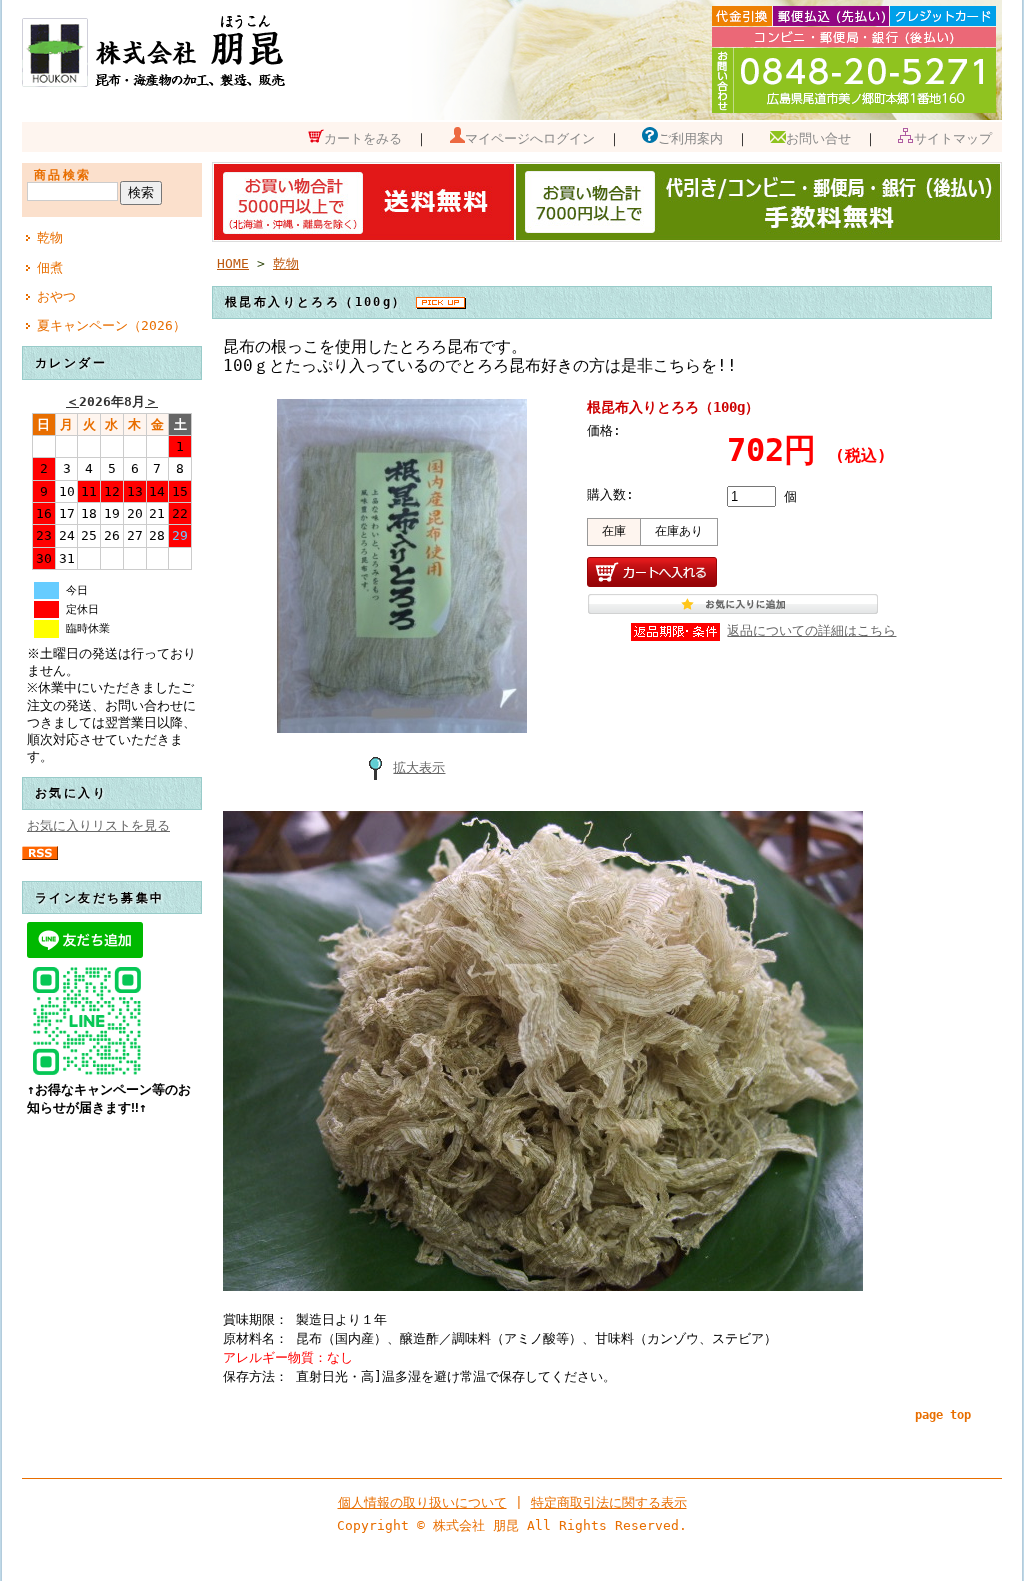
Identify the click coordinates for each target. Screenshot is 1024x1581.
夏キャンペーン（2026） (111, 325)
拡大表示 (419, 767)
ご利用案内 (690, 138)
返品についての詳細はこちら (811, 630)
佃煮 (50, 267)
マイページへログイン (530, 138)
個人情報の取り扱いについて (422, 1502)
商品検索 (63, 175)
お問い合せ (818, 138)
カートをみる (363, 138)
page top (943, 1415)
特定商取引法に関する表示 (609, 1502)
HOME (233, 263)
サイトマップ (953, 138)
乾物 (50, 237)
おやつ (56, 296)
